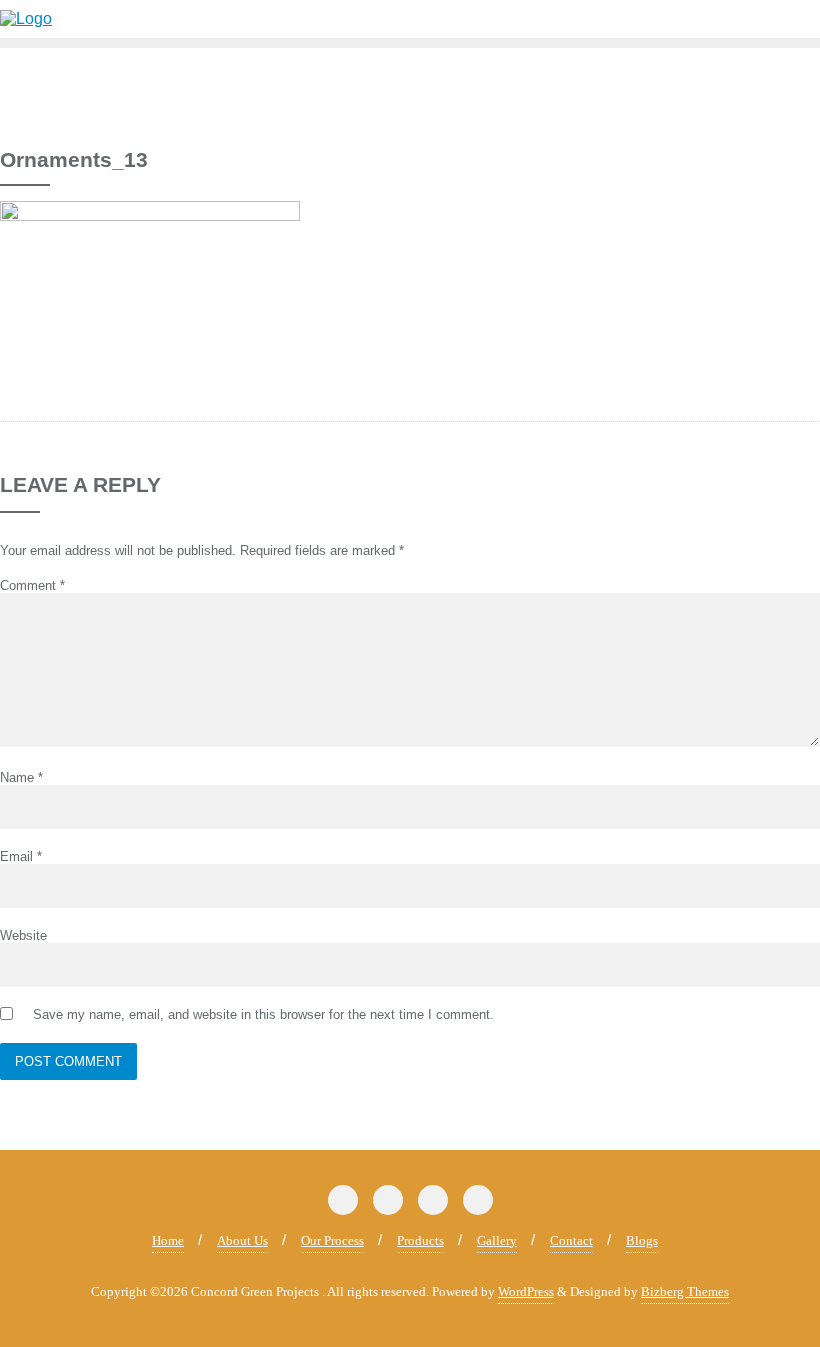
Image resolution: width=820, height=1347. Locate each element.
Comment (32, 585)
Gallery (497, 1240)
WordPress (526, 1291)
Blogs (642, 1240)
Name (21, 777)
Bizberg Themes (685, 1291)
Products (420, 1240)
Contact (571, 1240)
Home (168, 1240)
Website (23, 935)
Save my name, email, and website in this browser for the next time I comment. (263, 1014)
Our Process (332, 1240)
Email (21, 856)
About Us (242, 1240)
